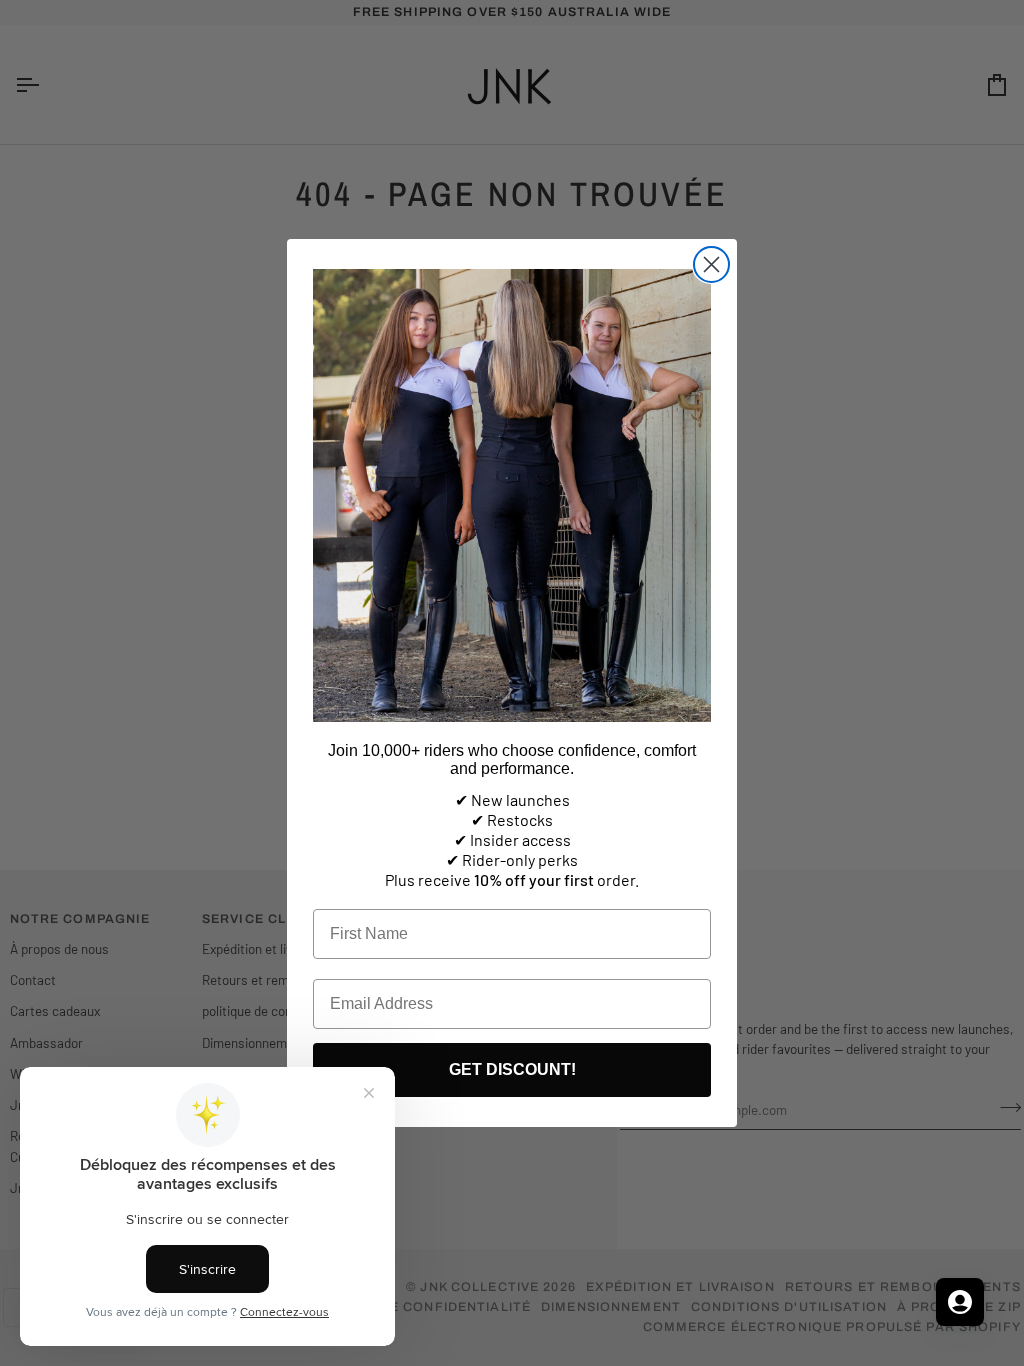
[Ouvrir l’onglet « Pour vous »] (960, 1302)
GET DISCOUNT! (512, 1069)
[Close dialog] (711, 264)
